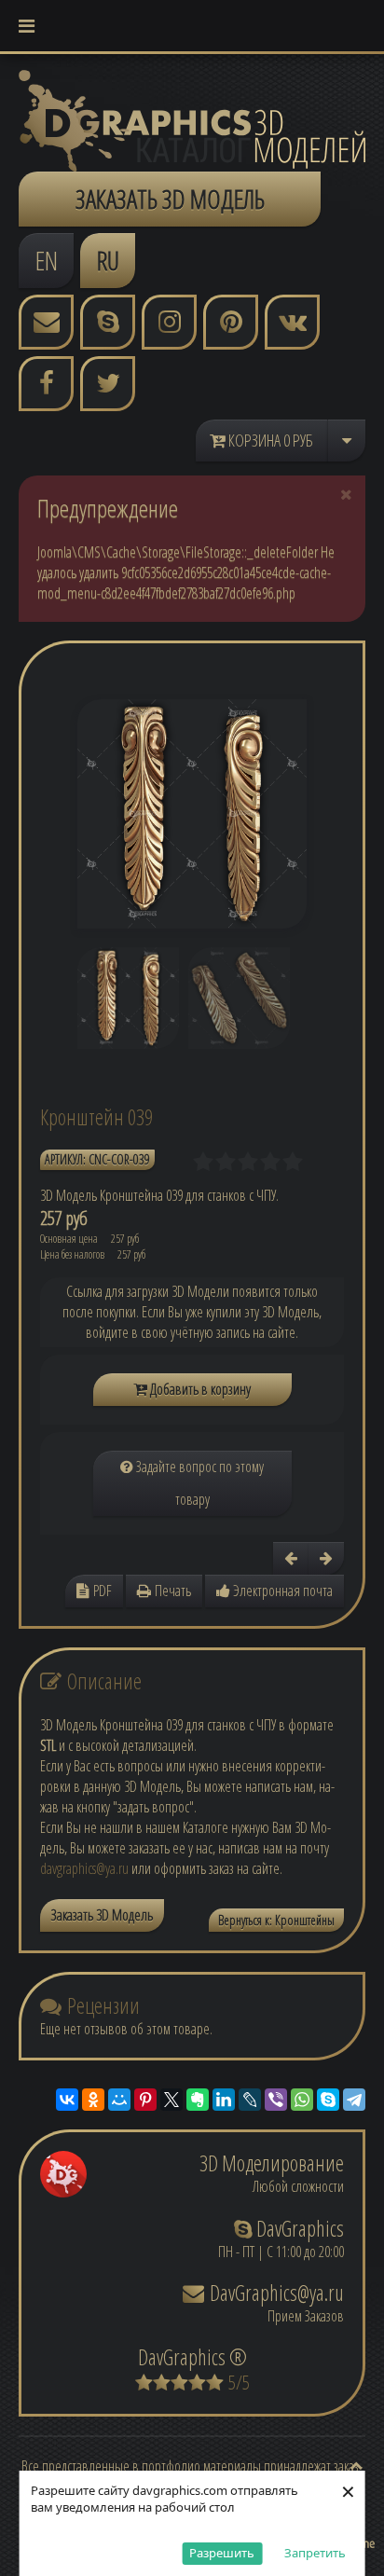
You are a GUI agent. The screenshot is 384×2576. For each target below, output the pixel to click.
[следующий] (326, 1558)
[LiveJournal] (250, 2100)
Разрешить (222, 2553)
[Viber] (276, 2100)
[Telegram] (354, 2100)
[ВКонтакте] (67, 2100)
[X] (171, 2100)
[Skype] (328, 2100)
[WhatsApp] (302, 2100)
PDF (101, 1591)
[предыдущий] (291, 1558)
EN (47, 260)
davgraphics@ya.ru (84, 1868)
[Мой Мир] (119, 2100)
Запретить (315, 2553)
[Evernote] (198, 2100)
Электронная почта (281, 1591)
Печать (171, 1591)
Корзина (269, 440)
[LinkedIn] (224, 2100)
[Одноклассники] (93, 2100)
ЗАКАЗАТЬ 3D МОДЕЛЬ (170, 199)
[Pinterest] (145, 2100)
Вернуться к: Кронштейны (276, 1920)
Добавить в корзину (199, 1389)
